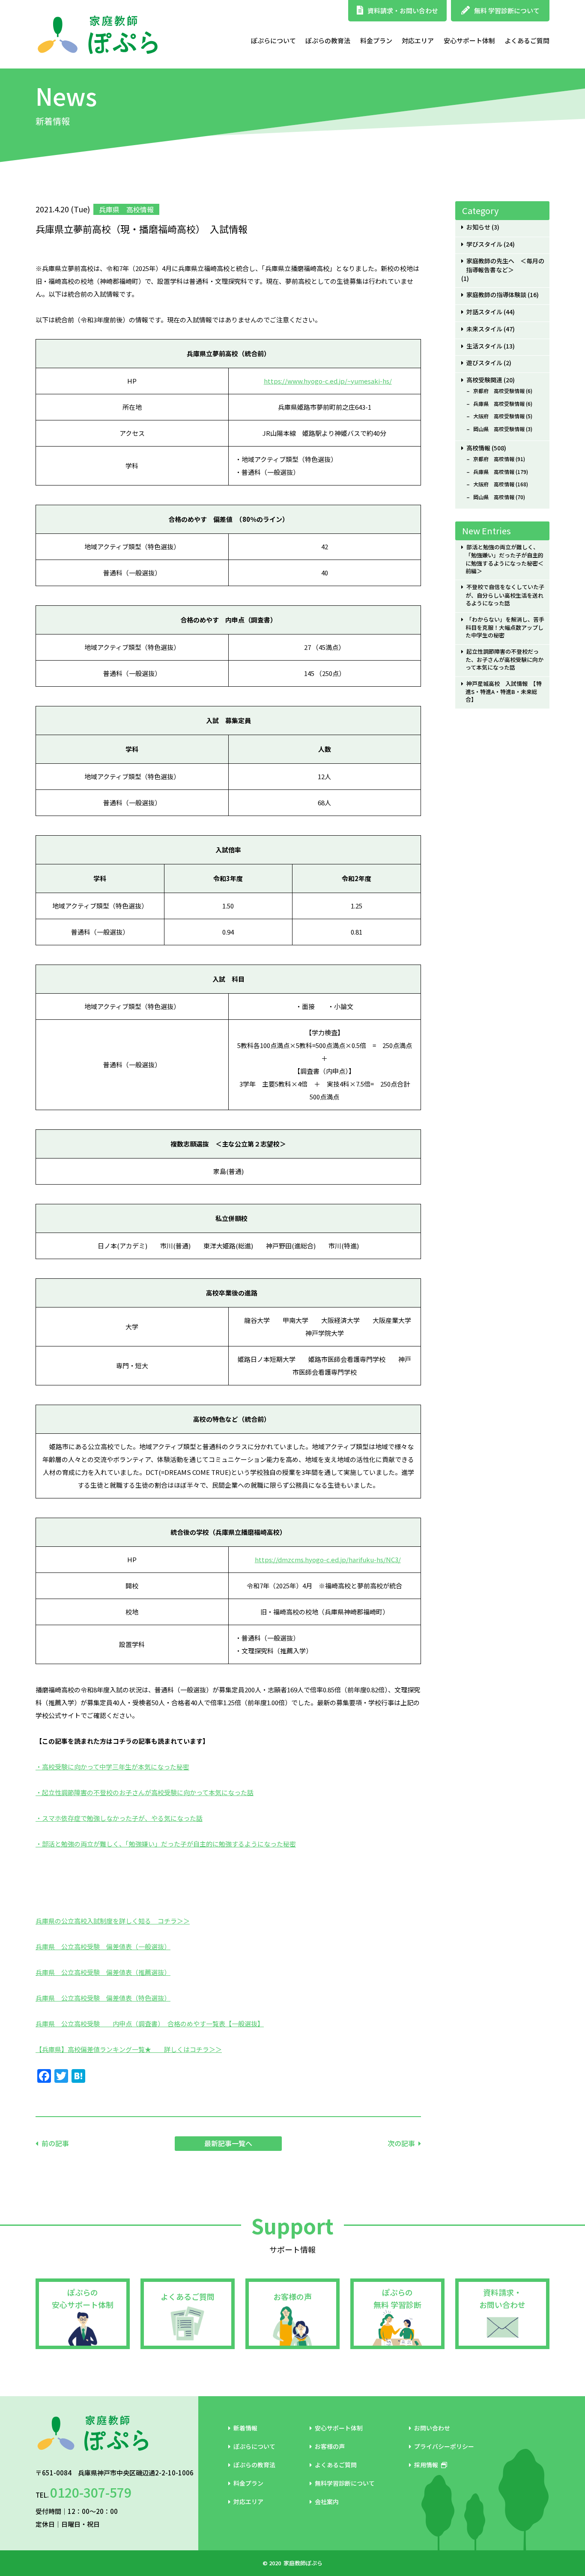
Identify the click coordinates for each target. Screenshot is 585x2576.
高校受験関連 (484, 380)
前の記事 (55, 2143)
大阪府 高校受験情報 (499, 416)
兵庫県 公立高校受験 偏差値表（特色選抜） (103, 1998)
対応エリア (418, 40)
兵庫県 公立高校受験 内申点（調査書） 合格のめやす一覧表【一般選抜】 (150, 2024)
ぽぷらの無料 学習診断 (397, 2298)
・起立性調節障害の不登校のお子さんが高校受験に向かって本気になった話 (145, 1792)
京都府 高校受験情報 (499, 391)
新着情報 (245, 2428)
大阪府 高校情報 (494, 484)
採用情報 (426, 2465)
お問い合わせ (432, 2428)
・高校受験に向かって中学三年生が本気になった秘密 (112, 1767)
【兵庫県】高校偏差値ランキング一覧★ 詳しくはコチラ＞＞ (129, 2049)
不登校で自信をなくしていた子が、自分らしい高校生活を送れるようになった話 (505, 595)
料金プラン (376, 40)
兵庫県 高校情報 (494, 472)
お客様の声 (292, 2296)
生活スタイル (484, 346)
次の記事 (401, 2143)
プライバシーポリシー (444, 2446)
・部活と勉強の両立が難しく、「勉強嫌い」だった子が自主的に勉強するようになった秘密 (166, 1844)
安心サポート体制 (469, 40)
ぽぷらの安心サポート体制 (83, 2298)
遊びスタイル (484, 363)
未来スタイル (484, 329)
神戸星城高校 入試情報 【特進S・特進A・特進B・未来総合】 (503, 692)
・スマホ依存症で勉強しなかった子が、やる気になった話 (119, 1818)
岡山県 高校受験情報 (499, 429)
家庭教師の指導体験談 (496, 295)
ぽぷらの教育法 (328, 40)
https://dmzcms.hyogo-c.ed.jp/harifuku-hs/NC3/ (328, 1559)
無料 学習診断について (507, 10)
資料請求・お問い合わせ (403, 10)
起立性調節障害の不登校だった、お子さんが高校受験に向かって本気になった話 (504, 660)
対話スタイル (484, 312)
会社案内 (327, 2502)
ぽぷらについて (273, 40)
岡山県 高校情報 (494, 497)
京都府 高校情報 (494, 459)
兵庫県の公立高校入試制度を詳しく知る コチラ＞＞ (113, 1921)
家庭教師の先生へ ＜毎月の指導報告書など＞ (505, 265)
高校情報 (478, 448)
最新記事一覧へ (228, 2143)
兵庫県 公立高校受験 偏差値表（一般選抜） (103, 1946)
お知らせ (478, 227)
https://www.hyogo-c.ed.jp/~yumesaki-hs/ (328, 381)
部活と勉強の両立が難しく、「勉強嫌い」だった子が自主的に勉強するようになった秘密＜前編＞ (504, 559)
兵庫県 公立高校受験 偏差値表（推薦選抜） (103, 1972)
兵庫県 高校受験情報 (499, 404)
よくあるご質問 (527, 40)
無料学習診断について (345, 2483)
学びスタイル (484, 244)
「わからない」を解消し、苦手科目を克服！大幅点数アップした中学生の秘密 (505, 627)
